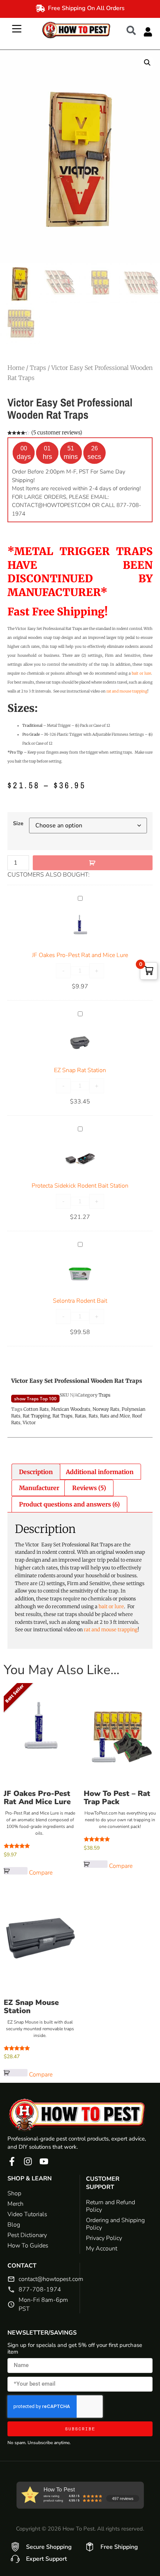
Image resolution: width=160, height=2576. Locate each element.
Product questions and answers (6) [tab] (69, 1504)
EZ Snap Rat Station (80, 1070)
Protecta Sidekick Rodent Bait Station (80, 1186)
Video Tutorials (27, 2214)
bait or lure (141, 673)
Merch (15, 2204)
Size (18, 823)
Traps (38, 368)
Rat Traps (63, 1416)
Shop (14, 2193)
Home (16, 368)
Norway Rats (106, 1409)
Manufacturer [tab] (39, 1488)
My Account (102, 2249)
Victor (29, 1422)
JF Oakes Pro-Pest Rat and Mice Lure (80, 955)
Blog (14, 2225)
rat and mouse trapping (127, 691)
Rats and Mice (115, 1416)
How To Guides (28, 2246)
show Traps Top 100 (35, 1399)
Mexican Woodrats (71, 1409)
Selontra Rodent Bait (80, 1301)
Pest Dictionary (27, 2235)
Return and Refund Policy (111, 2206)
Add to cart (93, 863)
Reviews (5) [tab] (89, 1488)
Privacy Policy (104, 2238)
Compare (41, 1873)
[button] (135, 30)
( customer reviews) (57, 432)
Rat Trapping (36, 1416)
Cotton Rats (36, 1409)
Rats (93, 1416)
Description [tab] (36, 1472)
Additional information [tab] (100, 1472)
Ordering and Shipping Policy (115, 2224)
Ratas (81, 1416)
